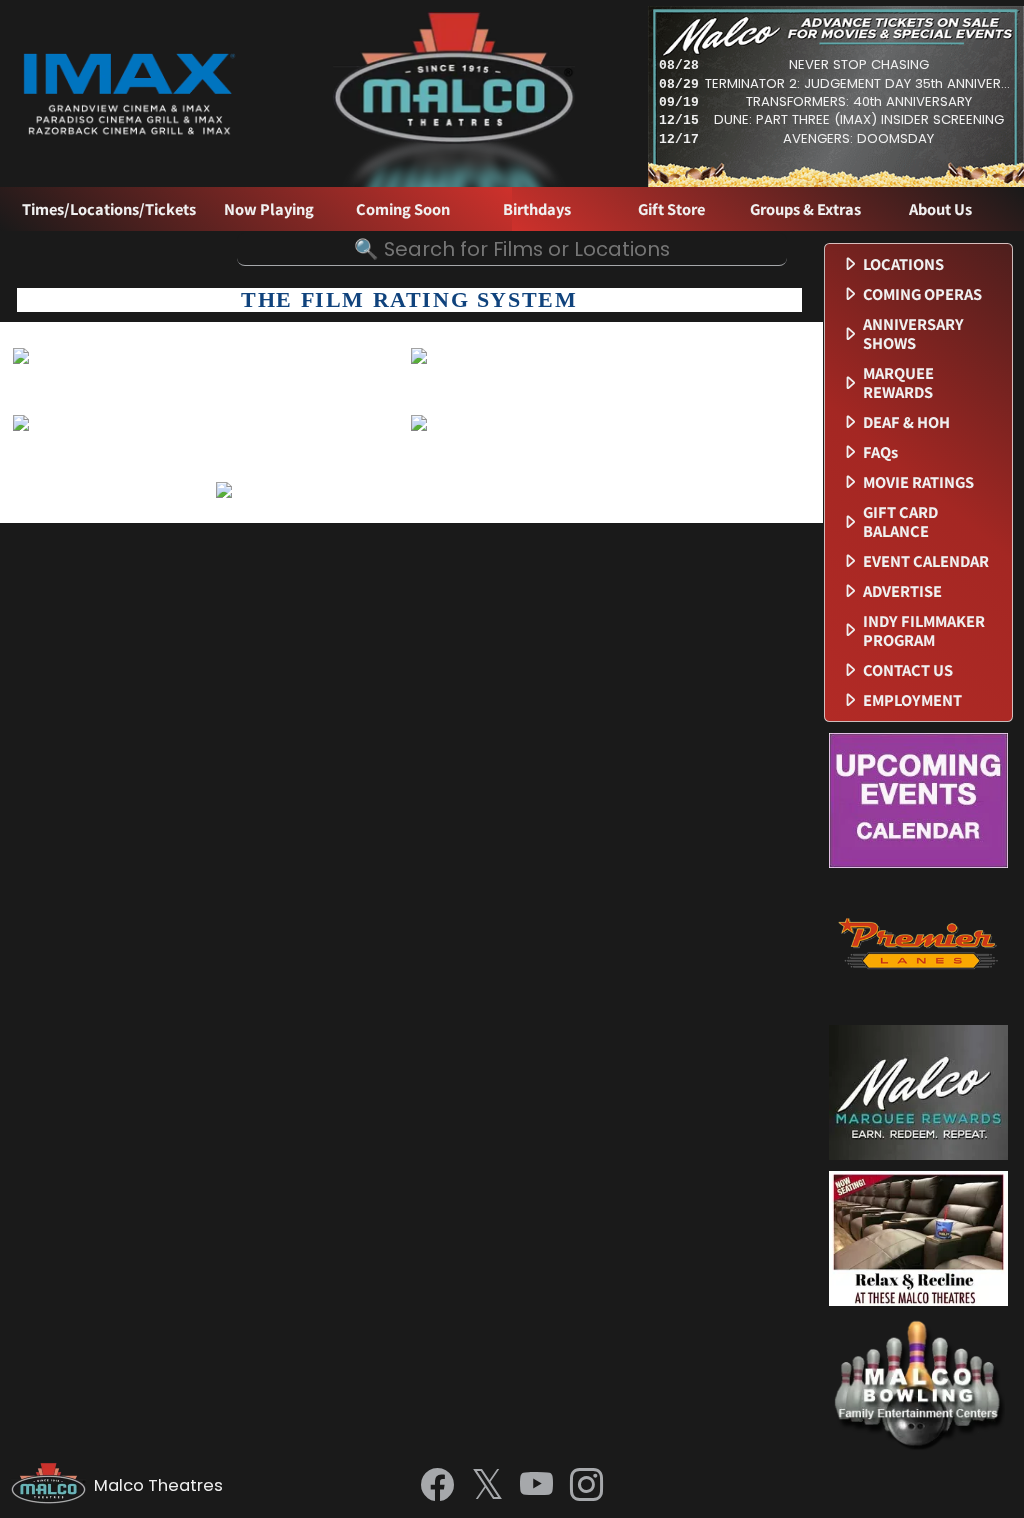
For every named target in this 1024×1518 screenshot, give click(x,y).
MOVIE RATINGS (918, 482)
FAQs (880, 452)
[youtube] (536, 1486)
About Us (940, 209)
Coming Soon (403, 209)
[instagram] (586, 1486)
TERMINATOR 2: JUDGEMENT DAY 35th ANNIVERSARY (859, 83)
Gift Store (671, 209)
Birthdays (537, 209)
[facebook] (437, 1486)
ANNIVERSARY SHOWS (913, 334)
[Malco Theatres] (52, 1486)
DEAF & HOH (906, 422)
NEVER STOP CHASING (859, 64)
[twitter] (487, 1486)
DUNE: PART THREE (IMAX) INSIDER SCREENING (859, 119)
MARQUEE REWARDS (898, 383)
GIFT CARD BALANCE (900, 522)
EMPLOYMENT (912, 700)
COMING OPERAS (922, 294)
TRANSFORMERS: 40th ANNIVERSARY (859, 101)
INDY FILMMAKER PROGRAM (924, 631)
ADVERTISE (902, 591)
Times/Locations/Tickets (109, 209)
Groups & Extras (805, 209)
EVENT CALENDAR (926, 561)
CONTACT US (908, 670)
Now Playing (269, 209)
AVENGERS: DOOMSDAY (858, 138)
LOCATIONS (903, 264)
